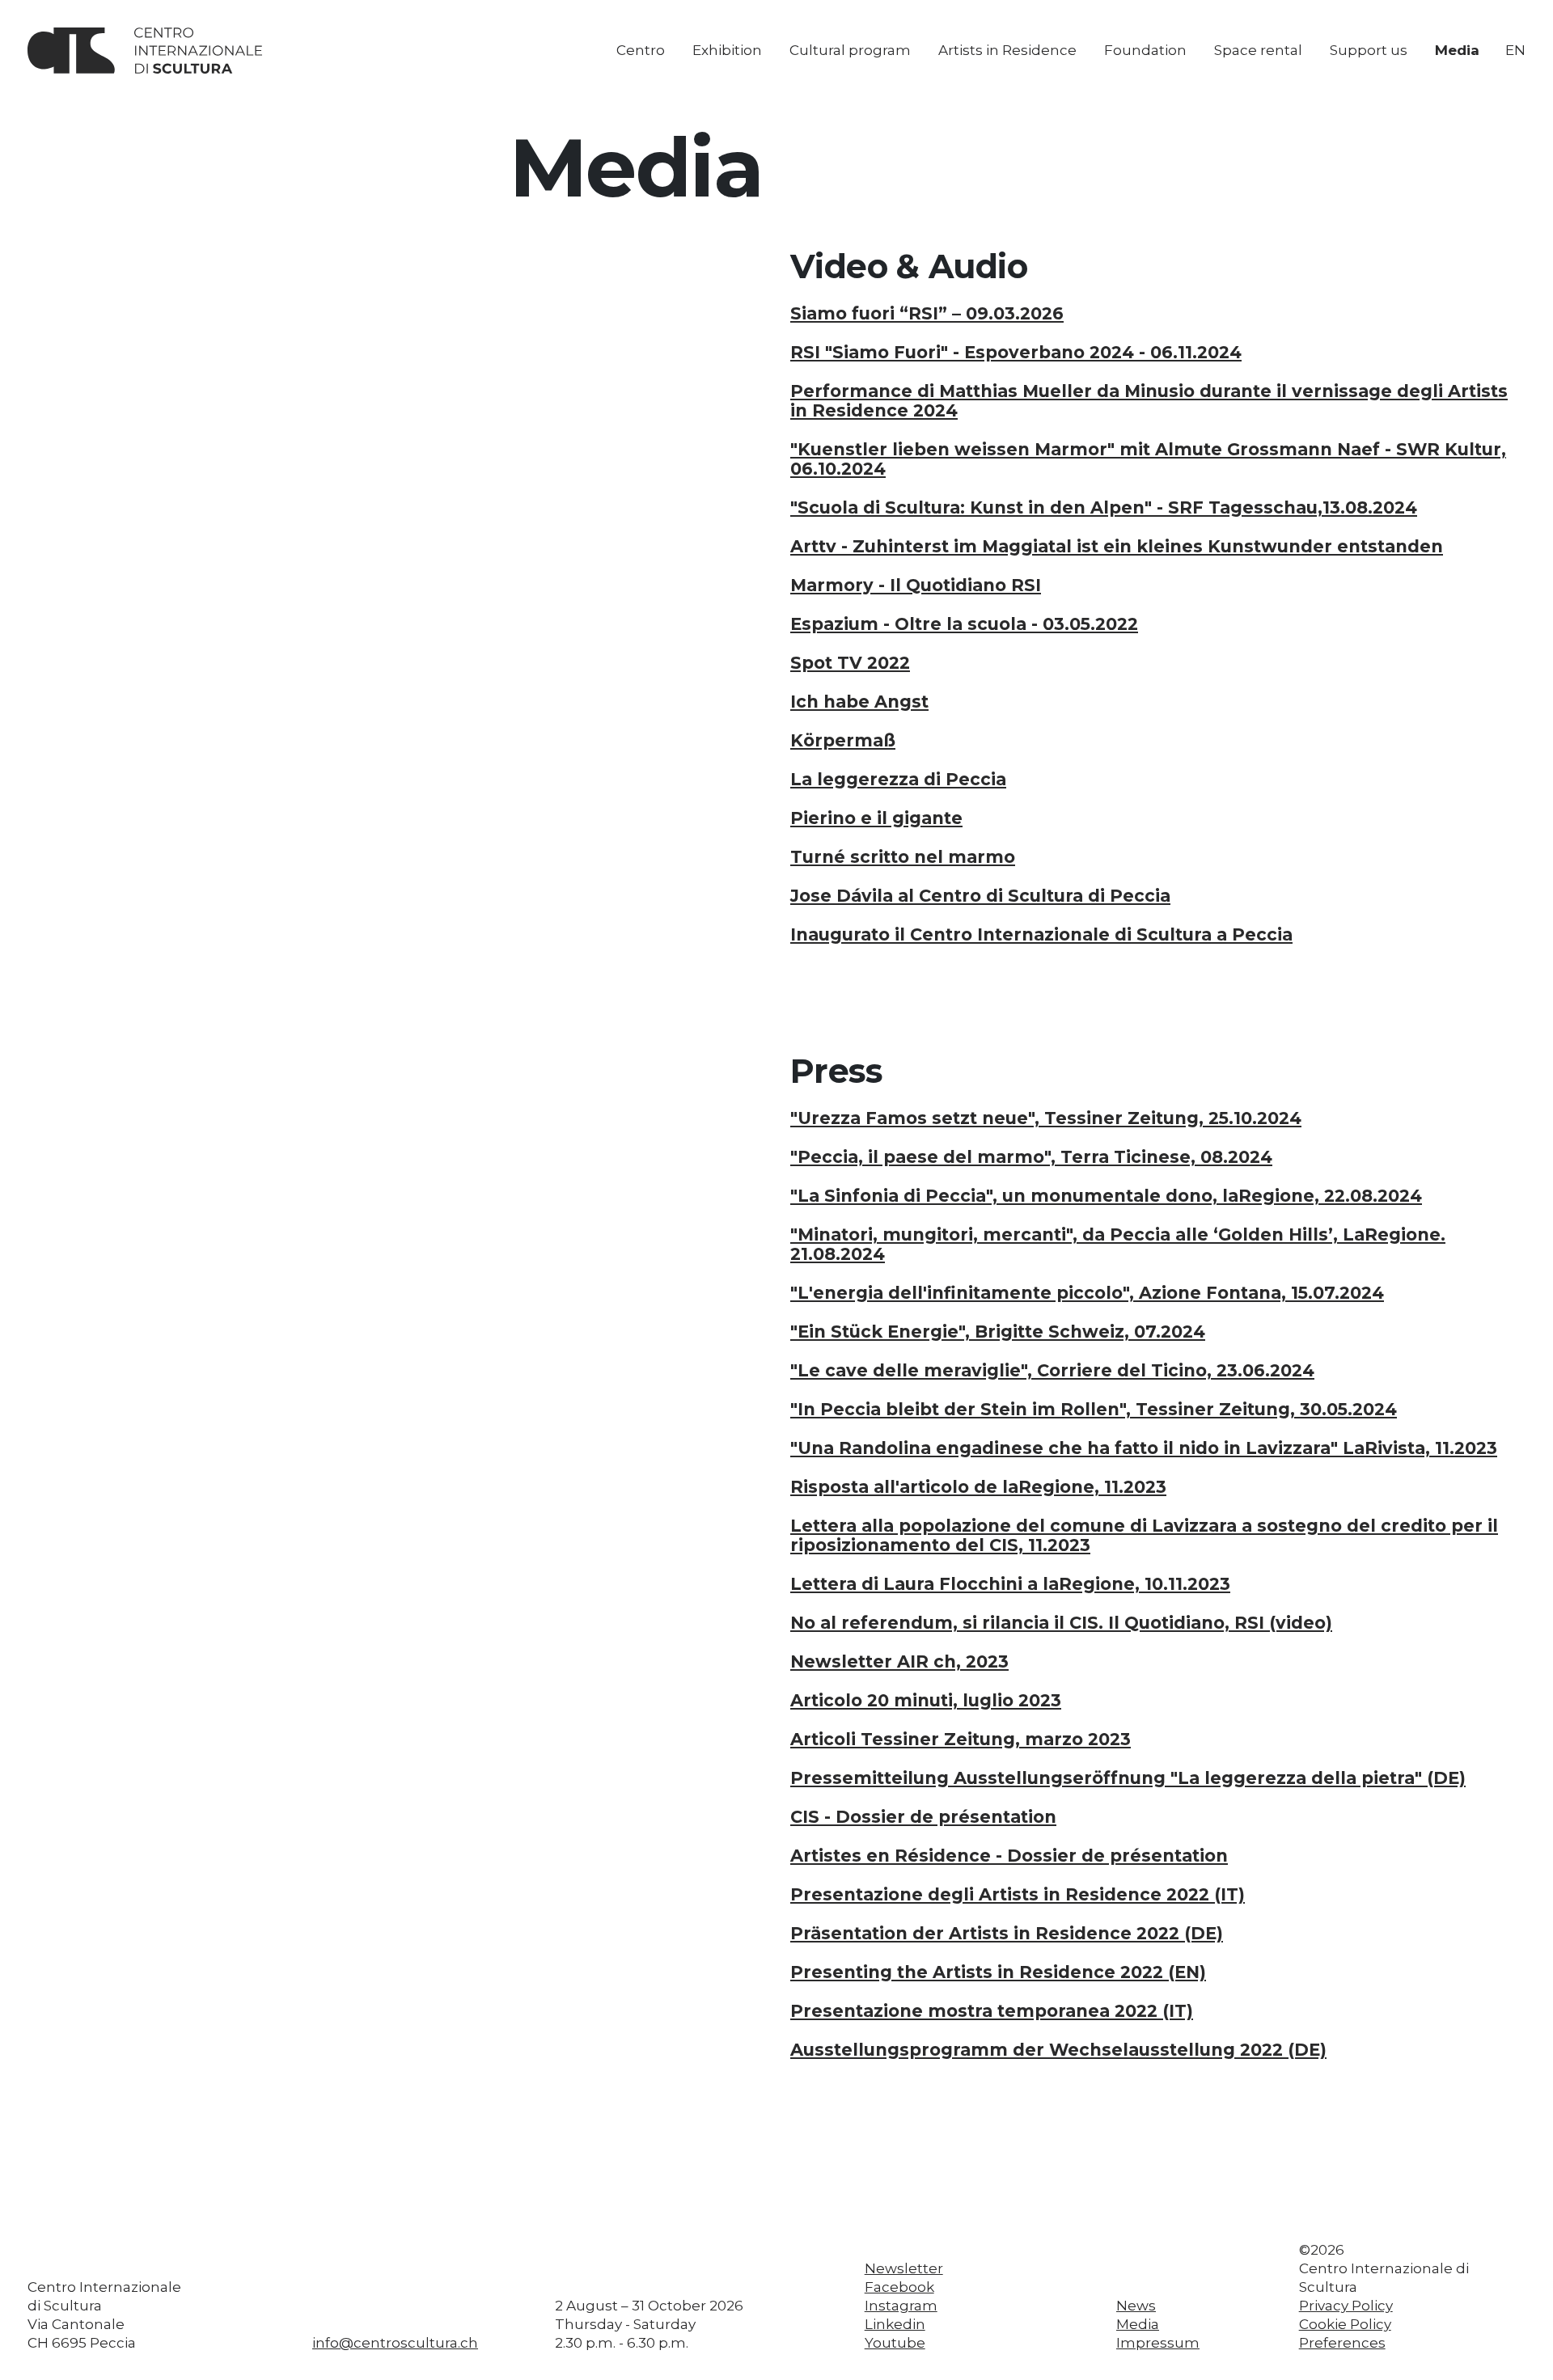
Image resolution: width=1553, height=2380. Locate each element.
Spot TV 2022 (850, 663)
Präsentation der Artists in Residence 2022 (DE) (1007, 1934)
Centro (641, 50)
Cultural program (850, 50)
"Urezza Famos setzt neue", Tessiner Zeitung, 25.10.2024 (1046, 1118)
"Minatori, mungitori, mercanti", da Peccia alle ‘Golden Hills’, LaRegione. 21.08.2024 (1118, 1245)
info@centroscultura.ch (395, 2343)
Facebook (899, 2287)
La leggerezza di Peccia (898, 780)
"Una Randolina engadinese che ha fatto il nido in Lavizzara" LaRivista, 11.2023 (1144, 1448)
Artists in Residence (1007, 50)
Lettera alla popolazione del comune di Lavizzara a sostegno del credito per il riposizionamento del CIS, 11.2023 (1144, 1536)
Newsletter (904, 2268)
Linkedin (895, 2324)
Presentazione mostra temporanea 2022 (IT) (992, 2011)
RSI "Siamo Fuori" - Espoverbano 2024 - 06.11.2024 (1016, 353)
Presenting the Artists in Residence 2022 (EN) (998, 1972)
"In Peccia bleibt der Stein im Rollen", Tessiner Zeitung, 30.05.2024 (1094, 1410)
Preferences (1342, 2343)
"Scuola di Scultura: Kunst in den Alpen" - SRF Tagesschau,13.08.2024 (1104, 508)
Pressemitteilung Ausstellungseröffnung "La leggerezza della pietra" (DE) (1128, 1778)
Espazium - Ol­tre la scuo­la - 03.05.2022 (964, 624)
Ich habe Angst (859, 702)
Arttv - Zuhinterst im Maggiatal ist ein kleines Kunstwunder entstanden (1117, 547)
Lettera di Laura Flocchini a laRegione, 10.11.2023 (1010, 1584)
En (1515, 50)
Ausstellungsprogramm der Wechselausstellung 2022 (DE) (1058, 2050)
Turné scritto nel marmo (903, 857)
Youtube (895, 2343)
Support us (1369, 50)
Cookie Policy (1345, 2324)
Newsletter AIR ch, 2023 (899, 1662)
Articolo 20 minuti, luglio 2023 (926, 1701)
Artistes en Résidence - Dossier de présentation (1009, 1856)
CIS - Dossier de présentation (923, 1817)
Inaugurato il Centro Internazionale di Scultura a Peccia (1041, 935)
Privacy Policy (1346, 2306)
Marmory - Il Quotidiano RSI (916, 585)
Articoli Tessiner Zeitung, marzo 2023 (961, 1740)
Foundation (1145, 50)
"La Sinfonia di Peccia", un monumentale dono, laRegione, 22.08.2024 (1106, 1196)
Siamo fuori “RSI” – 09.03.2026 (927, 314)
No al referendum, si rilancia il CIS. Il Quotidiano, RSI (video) (1061, 1623)
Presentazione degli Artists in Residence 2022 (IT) (1018, 1895)
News (1136, 2306)
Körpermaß (843, 741)
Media (1457, 50)
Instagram (901, 2306)
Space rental (1258, 50)
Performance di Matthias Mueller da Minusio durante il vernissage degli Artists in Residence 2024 (1149, 401)
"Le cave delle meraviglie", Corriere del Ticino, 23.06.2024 (1052, 1371)
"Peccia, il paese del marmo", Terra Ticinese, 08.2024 (1031, 1157)
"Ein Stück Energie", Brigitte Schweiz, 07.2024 (998, 1332)
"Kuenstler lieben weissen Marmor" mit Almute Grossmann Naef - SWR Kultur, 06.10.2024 (1148, 459)
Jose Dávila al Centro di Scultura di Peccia (980, 896)
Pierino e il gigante (876, 818)
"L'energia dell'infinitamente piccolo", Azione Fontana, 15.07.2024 (1087, 1293)
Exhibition (727, 50)
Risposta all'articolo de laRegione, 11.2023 (978, 1487)
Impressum (1158, 2343)
